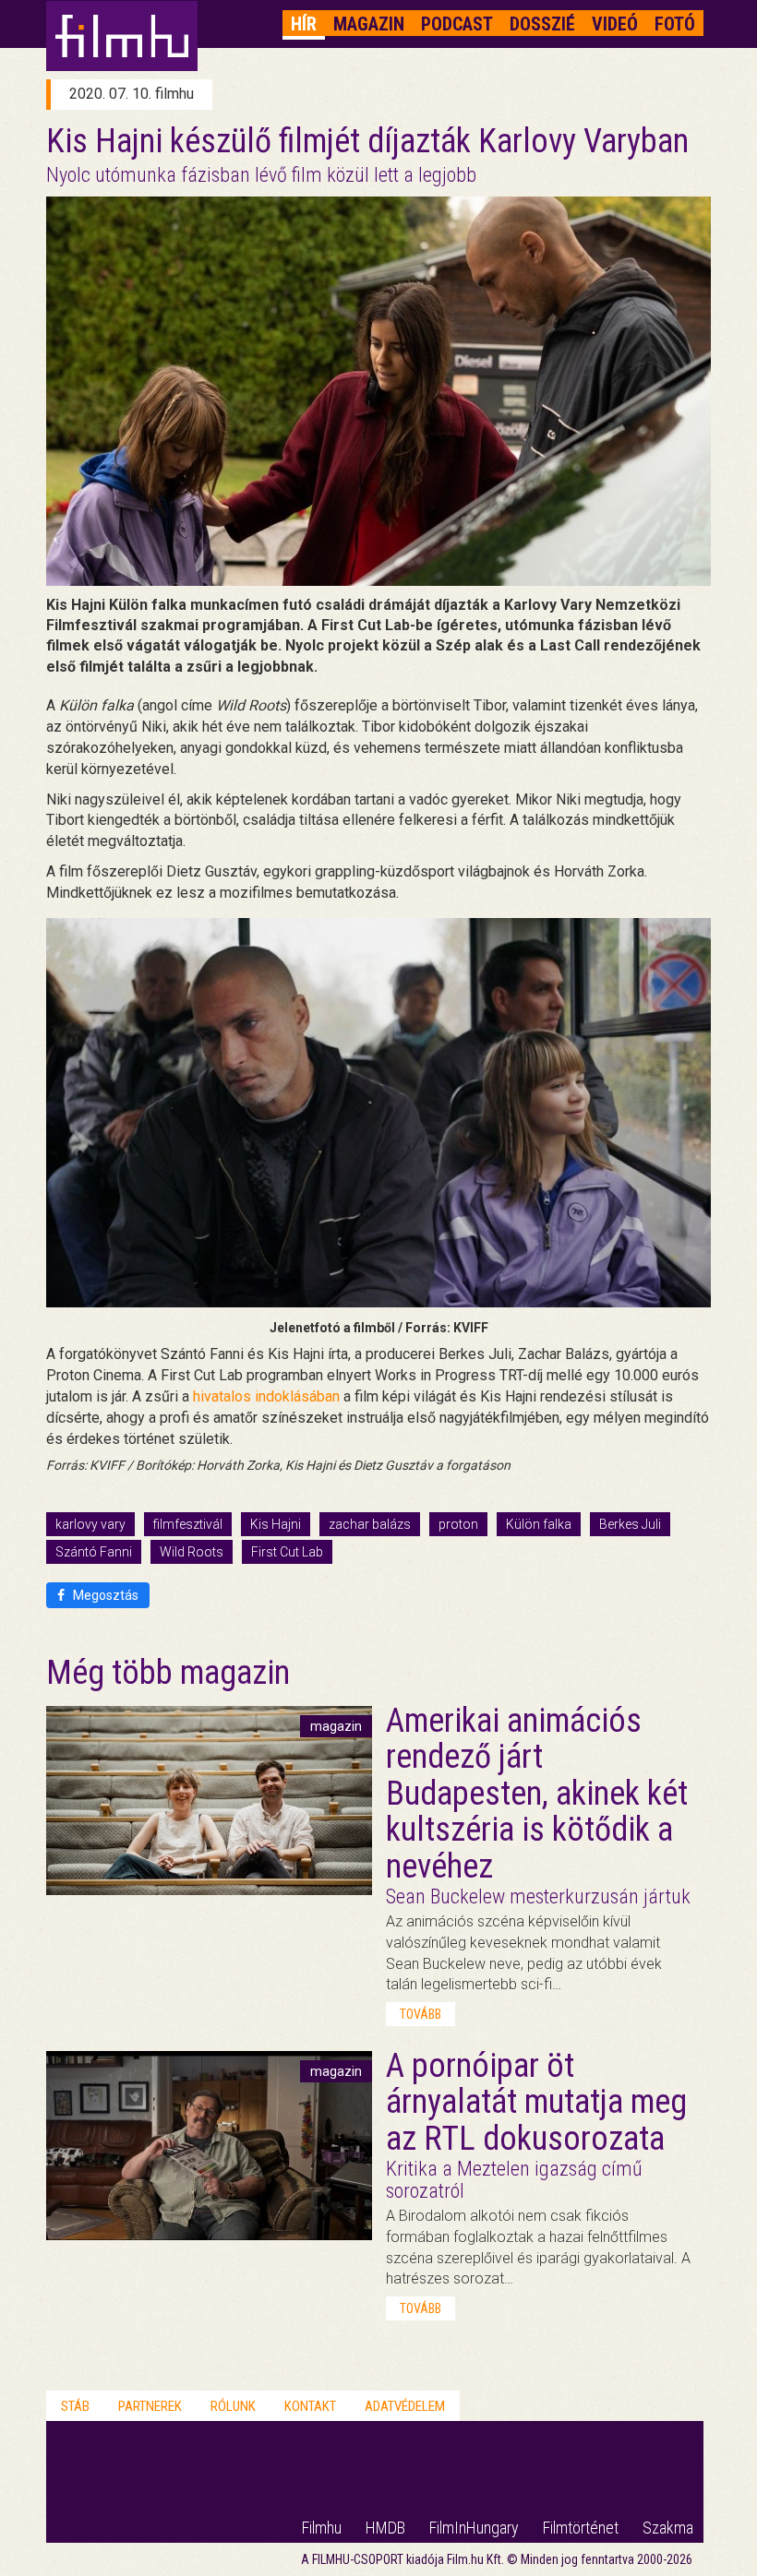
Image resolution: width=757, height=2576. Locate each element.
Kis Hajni (276, 1524)
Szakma (668, 2528)
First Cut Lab (287, 1552)
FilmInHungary (474, 2528)
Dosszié (542, 24)
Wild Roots (192, 1552)
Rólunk (233, 2406)
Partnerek (150, 2406)
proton (458, 1524)
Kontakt (310, 2406)
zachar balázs (370, 1524)
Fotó (675, 24)
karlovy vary (90, 1524)
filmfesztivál (188, 1524)
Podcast (457, 24)
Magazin (369, 24)
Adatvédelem (405, 2406)
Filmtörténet (581, 2528)
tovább (421, 2014)
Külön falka (539, 1524)
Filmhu (322, 2528)
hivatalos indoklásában (266, 1396)
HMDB (385, 2528)
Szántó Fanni (94, 1552)
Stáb (75, 2406)
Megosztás (104, 1595)
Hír (304, 24)
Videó (615, 24)
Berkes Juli (630, 1524)
